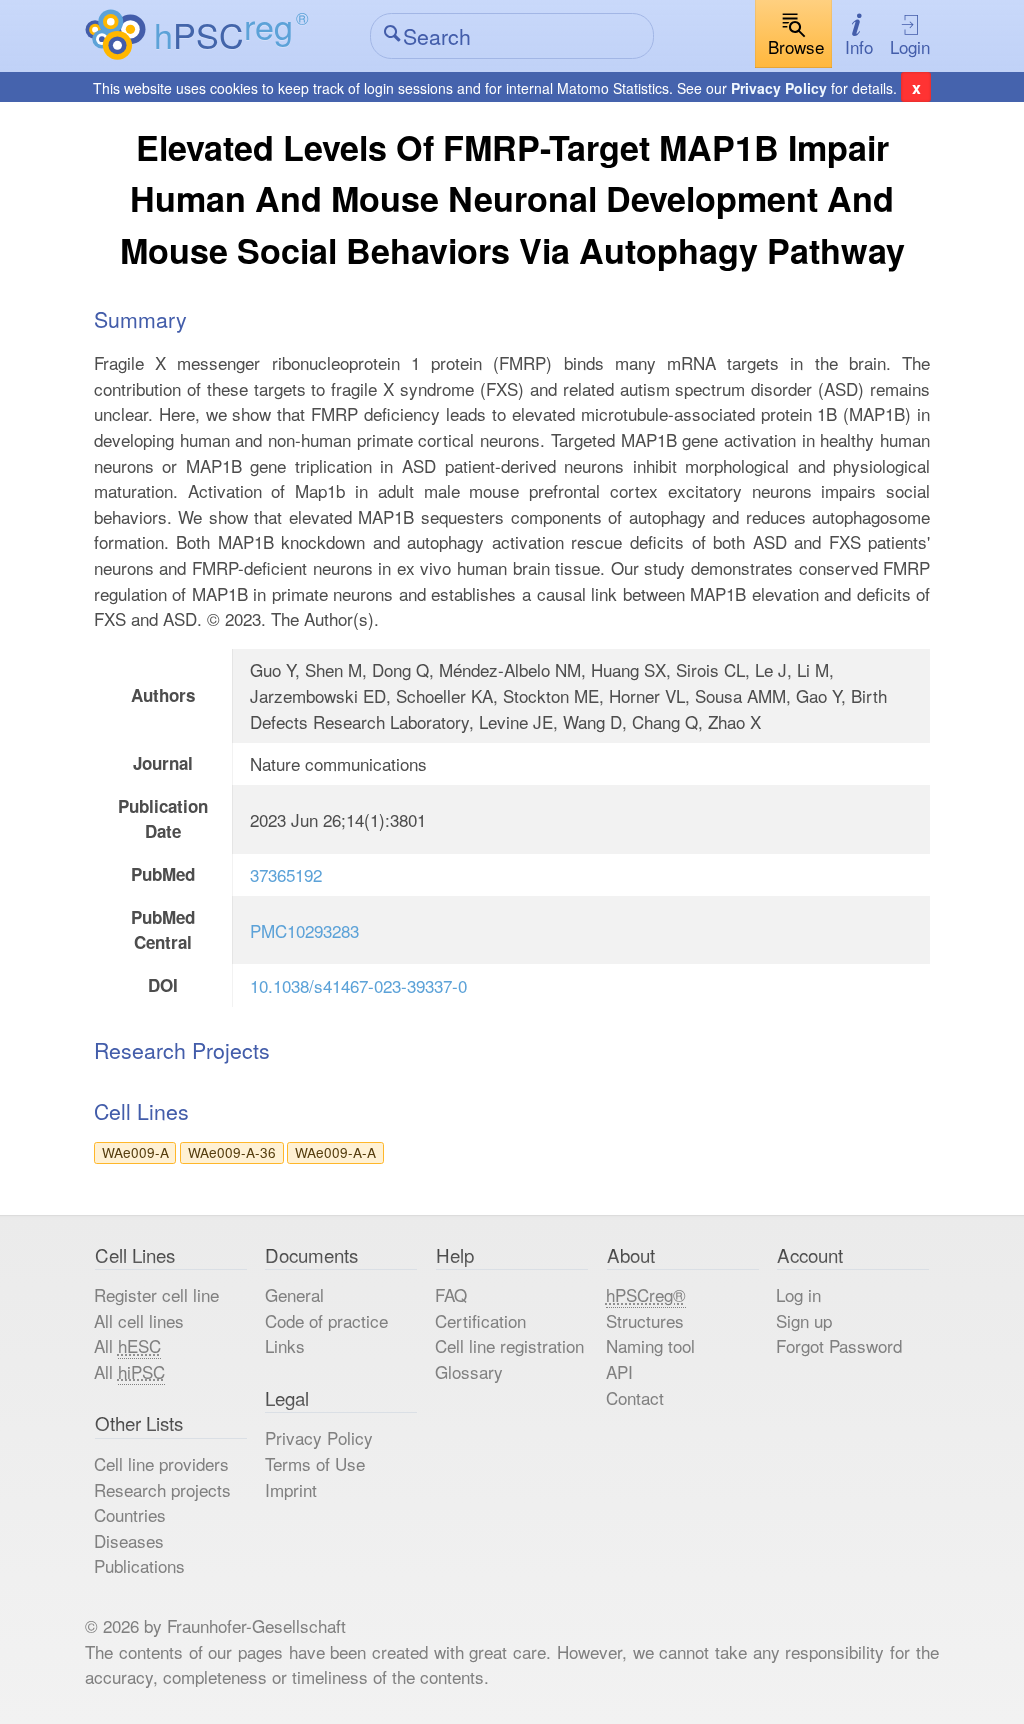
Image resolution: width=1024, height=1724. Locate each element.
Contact (635, 1397)
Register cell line (156, 1294)
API (619, 1371)
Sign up (804, 1320)
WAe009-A (135, 1152)
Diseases (129, 1540)
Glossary (469, 1371)
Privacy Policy (779, 88)
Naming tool (650, 1345)
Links (285, 1345)
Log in (798, 1294)
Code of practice (326, 1320)
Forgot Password (839, 1345)
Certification (480, 1320)
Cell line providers (161, 1463)
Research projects (162, 1489)
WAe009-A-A (335, 1152)
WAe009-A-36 (232, 1152)
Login (910, 46)
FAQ (451, 1294)
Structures (645, 1320)
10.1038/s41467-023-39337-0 (358, 985)
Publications (139, 1565)
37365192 (286, 874)
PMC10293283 (304, 930)
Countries (130, 1514)
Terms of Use (315, 1463)
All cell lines (139, 1320)
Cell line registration (509, 1345)
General (294, 1294)
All (127, 1345)
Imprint (291, 1489)
